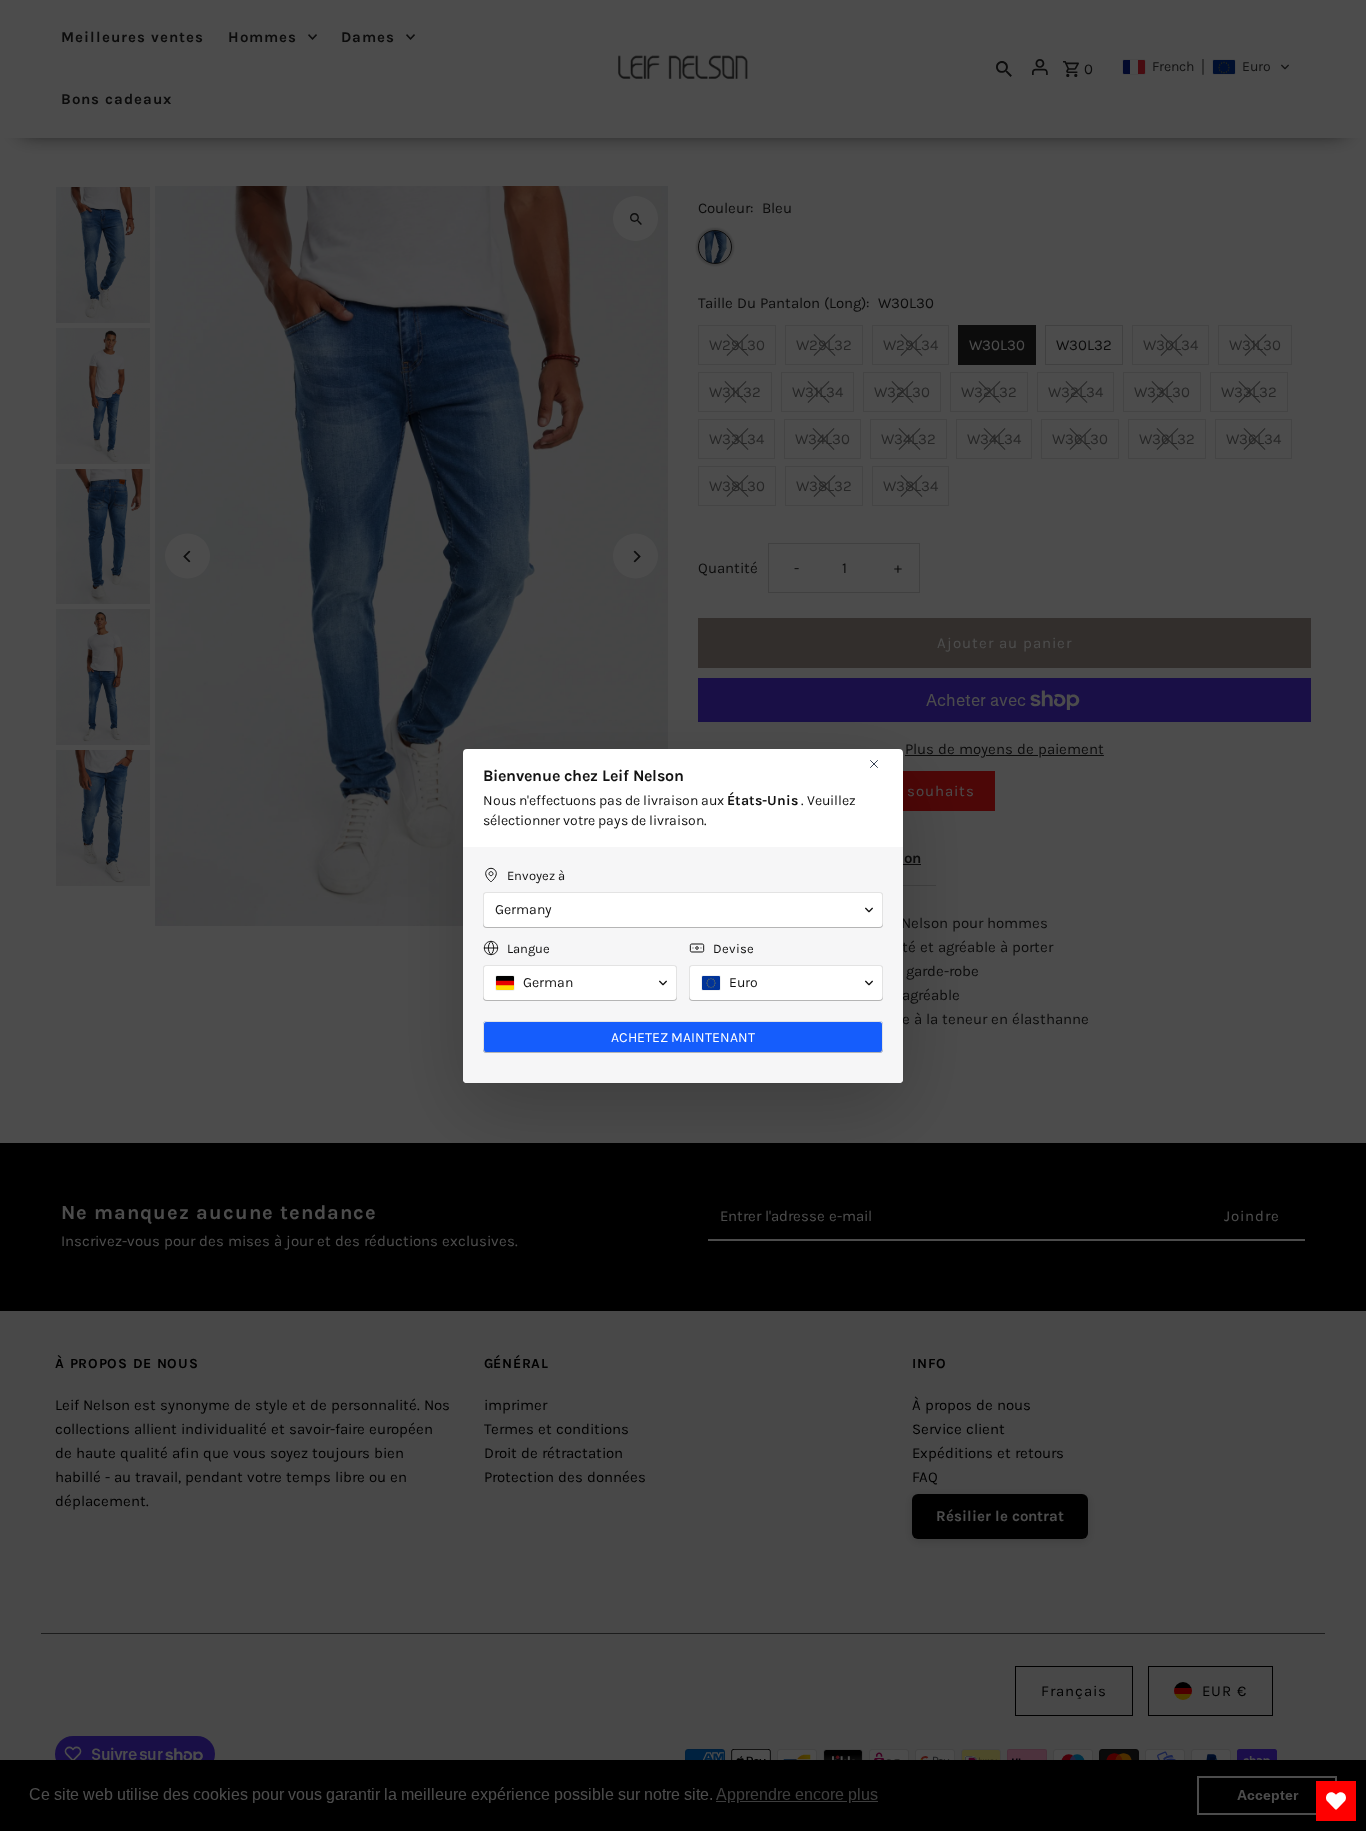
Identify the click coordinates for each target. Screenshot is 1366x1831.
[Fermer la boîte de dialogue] (874, 764)
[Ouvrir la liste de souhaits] (1336, 1801)
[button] (683, 910)
